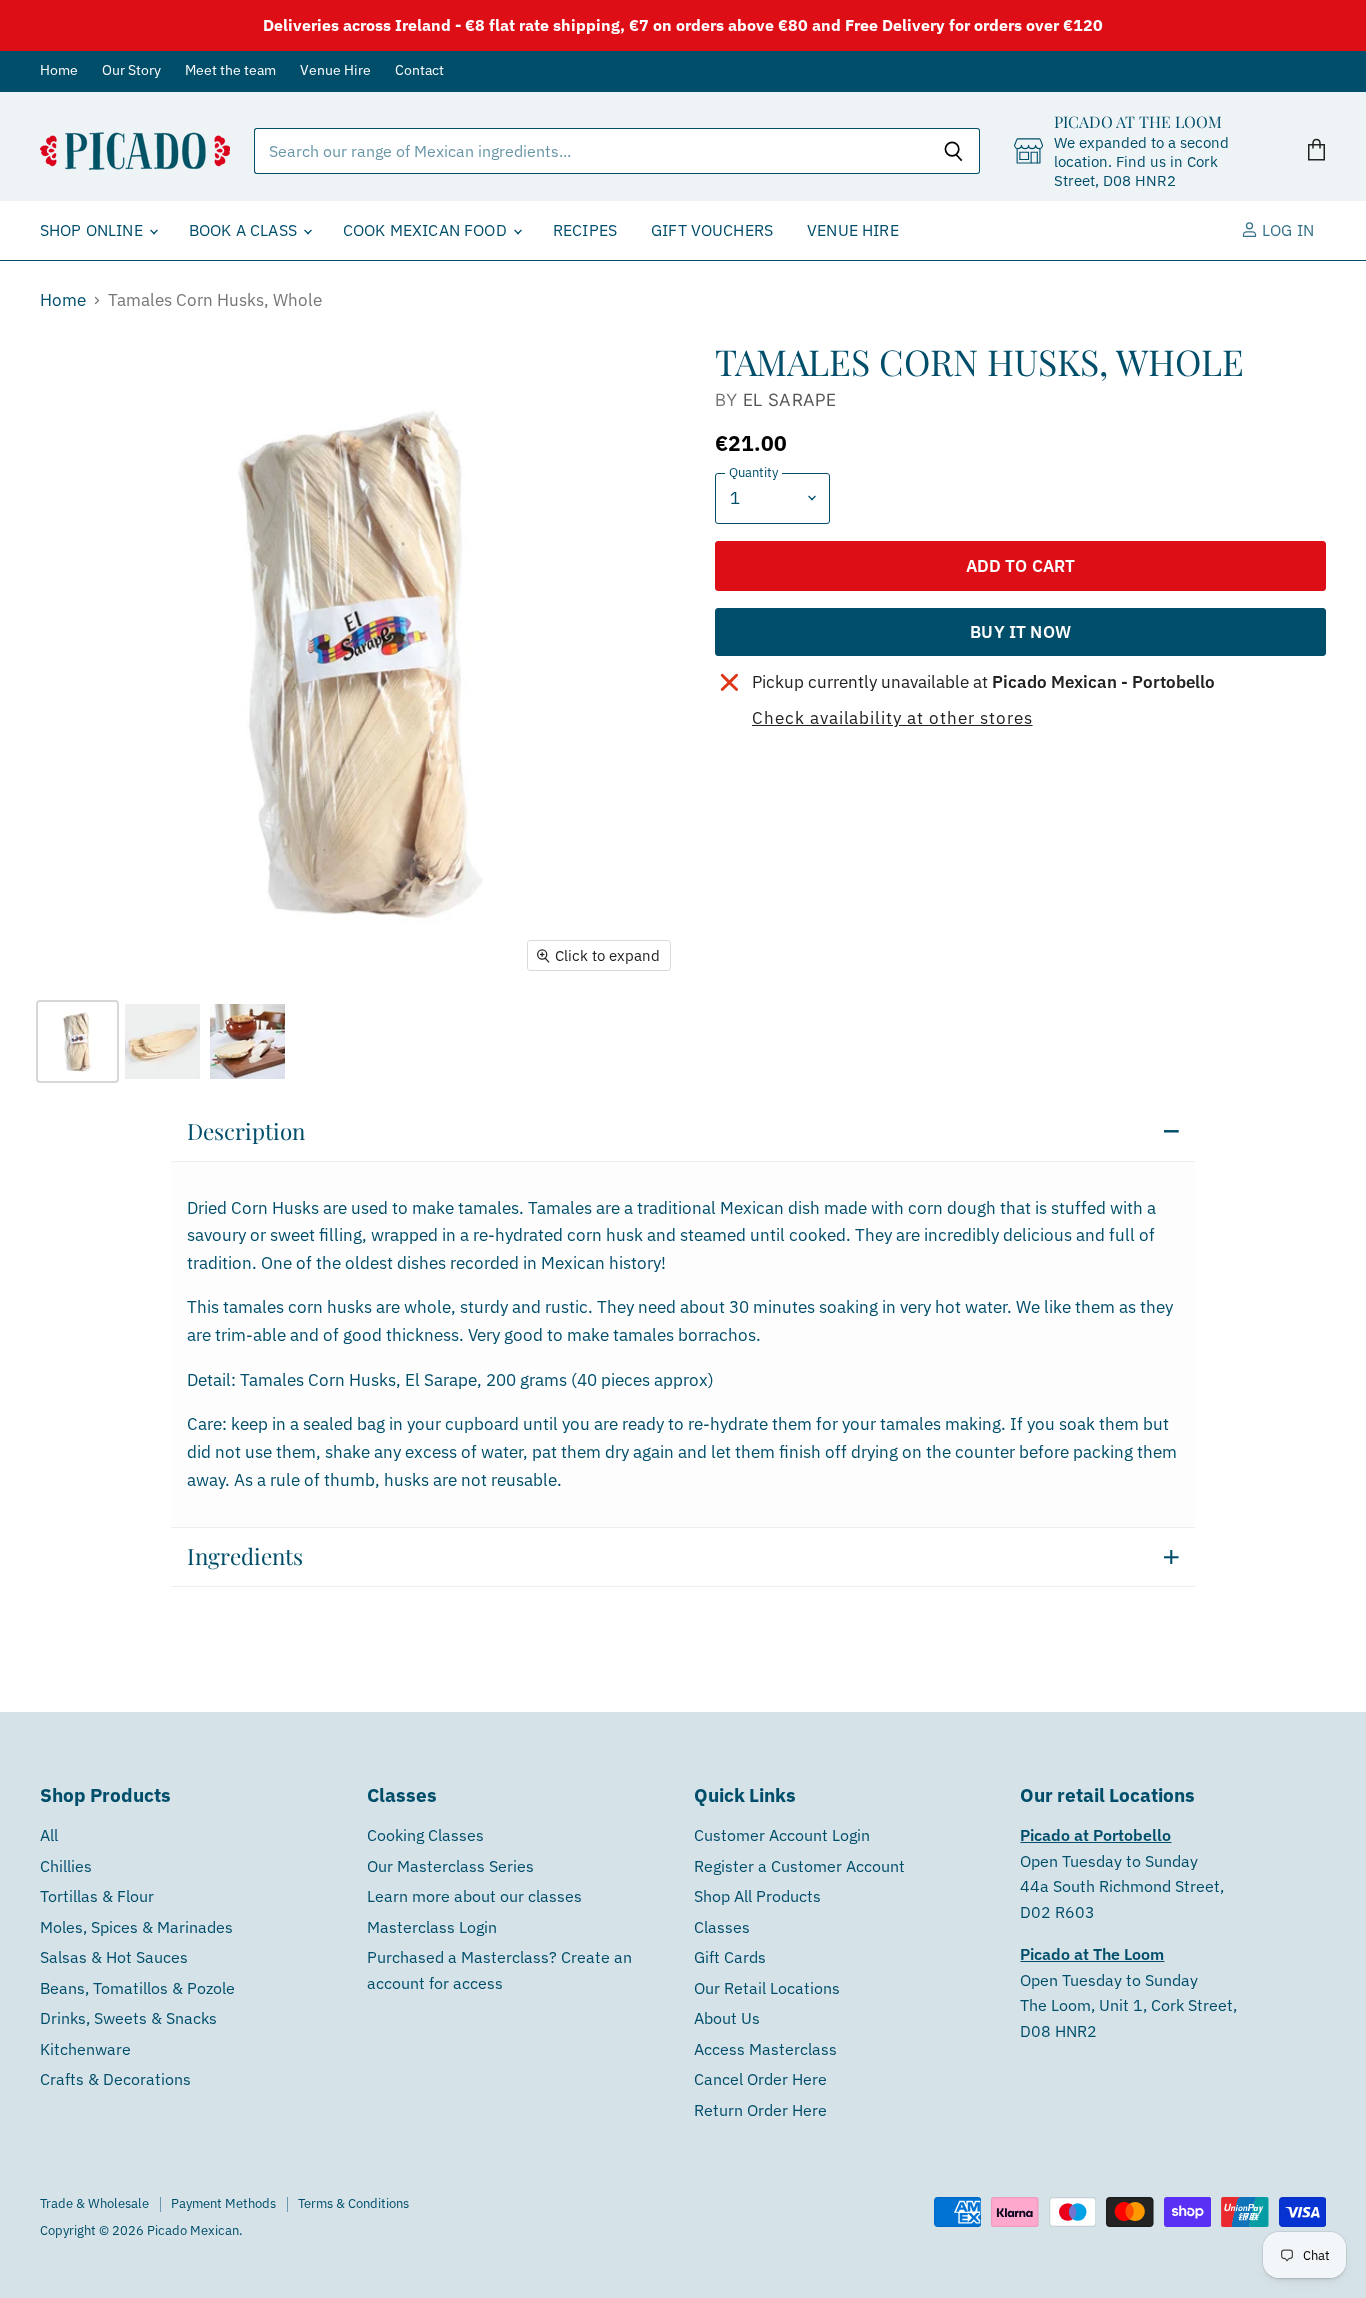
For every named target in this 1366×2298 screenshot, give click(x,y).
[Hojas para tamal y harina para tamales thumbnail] (247, 1041)
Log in (1286, 230)
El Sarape (790, 400)
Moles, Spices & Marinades (136, 1927)
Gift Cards (730, 1957)
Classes (722, 1927)
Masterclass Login (432, 1927)
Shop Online (93, 230)
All (49, 1835)
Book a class (245, 230)
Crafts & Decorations (115, 2079)
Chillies (66, 1866)
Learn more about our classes (474, 1896)
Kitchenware (85, 2049)
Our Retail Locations (767, 1988)
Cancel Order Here (760, 2079)
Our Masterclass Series (450, 1866)
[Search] (953, 151)
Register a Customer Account (799, 1866)
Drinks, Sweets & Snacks (128, 2018)
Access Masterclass (765, 2049)
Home (59, 71)
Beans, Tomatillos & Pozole (137, 1988)
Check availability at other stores (892, 719)
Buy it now (1020, 631)
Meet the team (230, 71)
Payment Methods (223, 2203)
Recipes (585, 230)
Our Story (131, 71)
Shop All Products (757, 1896)
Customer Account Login (782, 1835)
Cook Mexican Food (427, 230)
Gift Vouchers (712, 230)
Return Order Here (760, 2110)
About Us (727, 2018)
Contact (419, 71)
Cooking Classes (425, 1835)
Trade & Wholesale (94, 2203)
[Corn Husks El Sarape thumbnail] (77, 1041)
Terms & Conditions (353, 2203)
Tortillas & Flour (97, 1896)
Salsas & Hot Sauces (114, 1957)
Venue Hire (335, 71)
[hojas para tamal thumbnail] (162, 1041)
